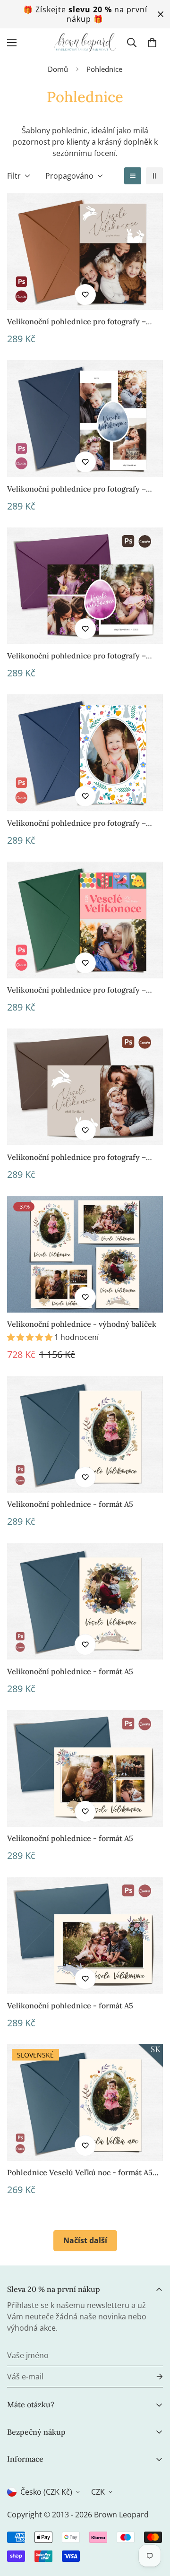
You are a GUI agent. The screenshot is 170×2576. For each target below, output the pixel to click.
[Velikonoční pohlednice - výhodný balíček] (85, 1254)
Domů (58, 69)
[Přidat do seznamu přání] (85, 295)
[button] (152, 43)
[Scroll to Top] (153, 2526)
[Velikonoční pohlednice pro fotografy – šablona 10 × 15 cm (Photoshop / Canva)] (85, 252)
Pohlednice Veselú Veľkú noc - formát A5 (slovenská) (80, 2173)
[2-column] (154, 176)
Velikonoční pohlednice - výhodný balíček (82, 1324)
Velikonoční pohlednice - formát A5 (70, 1504)
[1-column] (133, 176)
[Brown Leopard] (85, 43)
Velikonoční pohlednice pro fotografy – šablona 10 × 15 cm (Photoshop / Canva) (76, 322)
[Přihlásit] (152, 2377)
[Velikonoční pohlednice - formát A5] (85, 1434)
